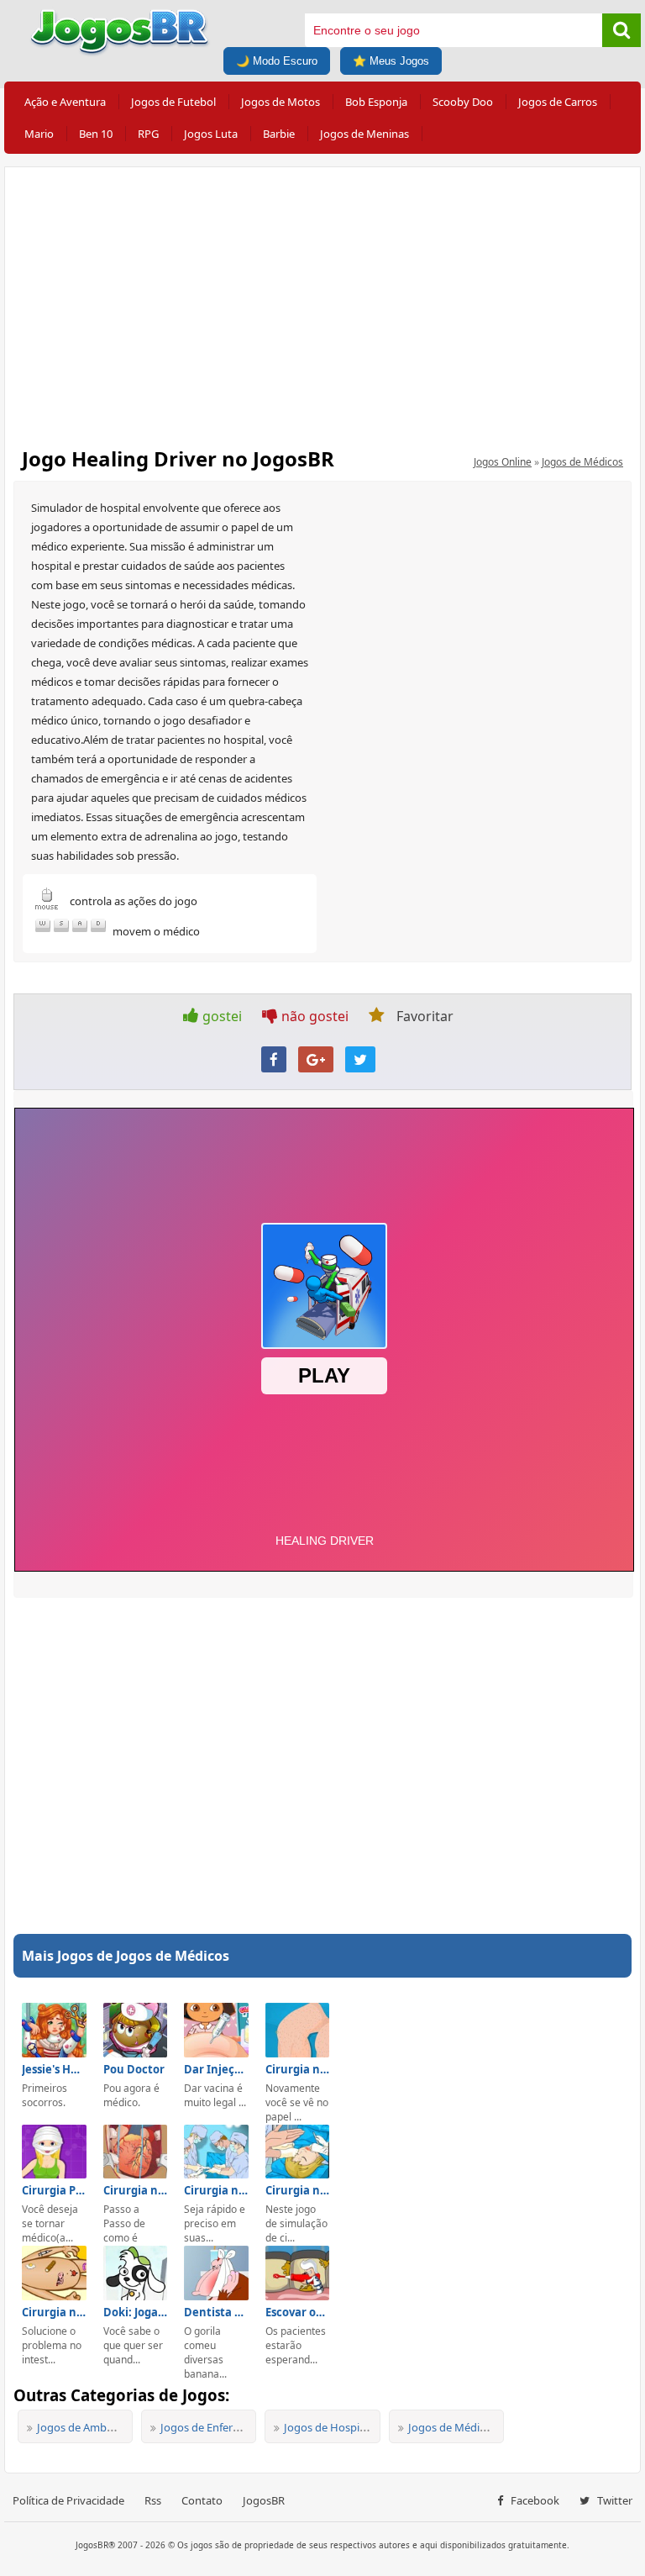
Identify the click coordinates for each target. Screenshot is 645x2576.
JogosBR (264, 2500)
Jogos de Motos (281, 102)
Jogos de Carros (558, 102)
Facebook (534, 2500)
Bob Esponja (376, 102)
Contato (202, 2500)
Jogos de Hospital (328, 2427)
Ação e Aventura (65, 102)
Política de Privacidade (68, 2500)
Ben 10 (96, 134)
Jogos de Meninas (364, 134)
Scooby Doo (463, 102)
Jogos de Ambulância (89, 2427)
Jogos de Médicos (582, 462)
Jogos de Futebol (173, 102)
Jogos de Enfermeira (211, 2427)
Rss (153, 2500)
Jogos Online (503, 462)
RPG (148, 134)
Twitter (614, 2500)
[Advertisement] (322, 302)
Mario (39, 134)
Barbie (279, 134)
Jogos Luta (211, 134)
